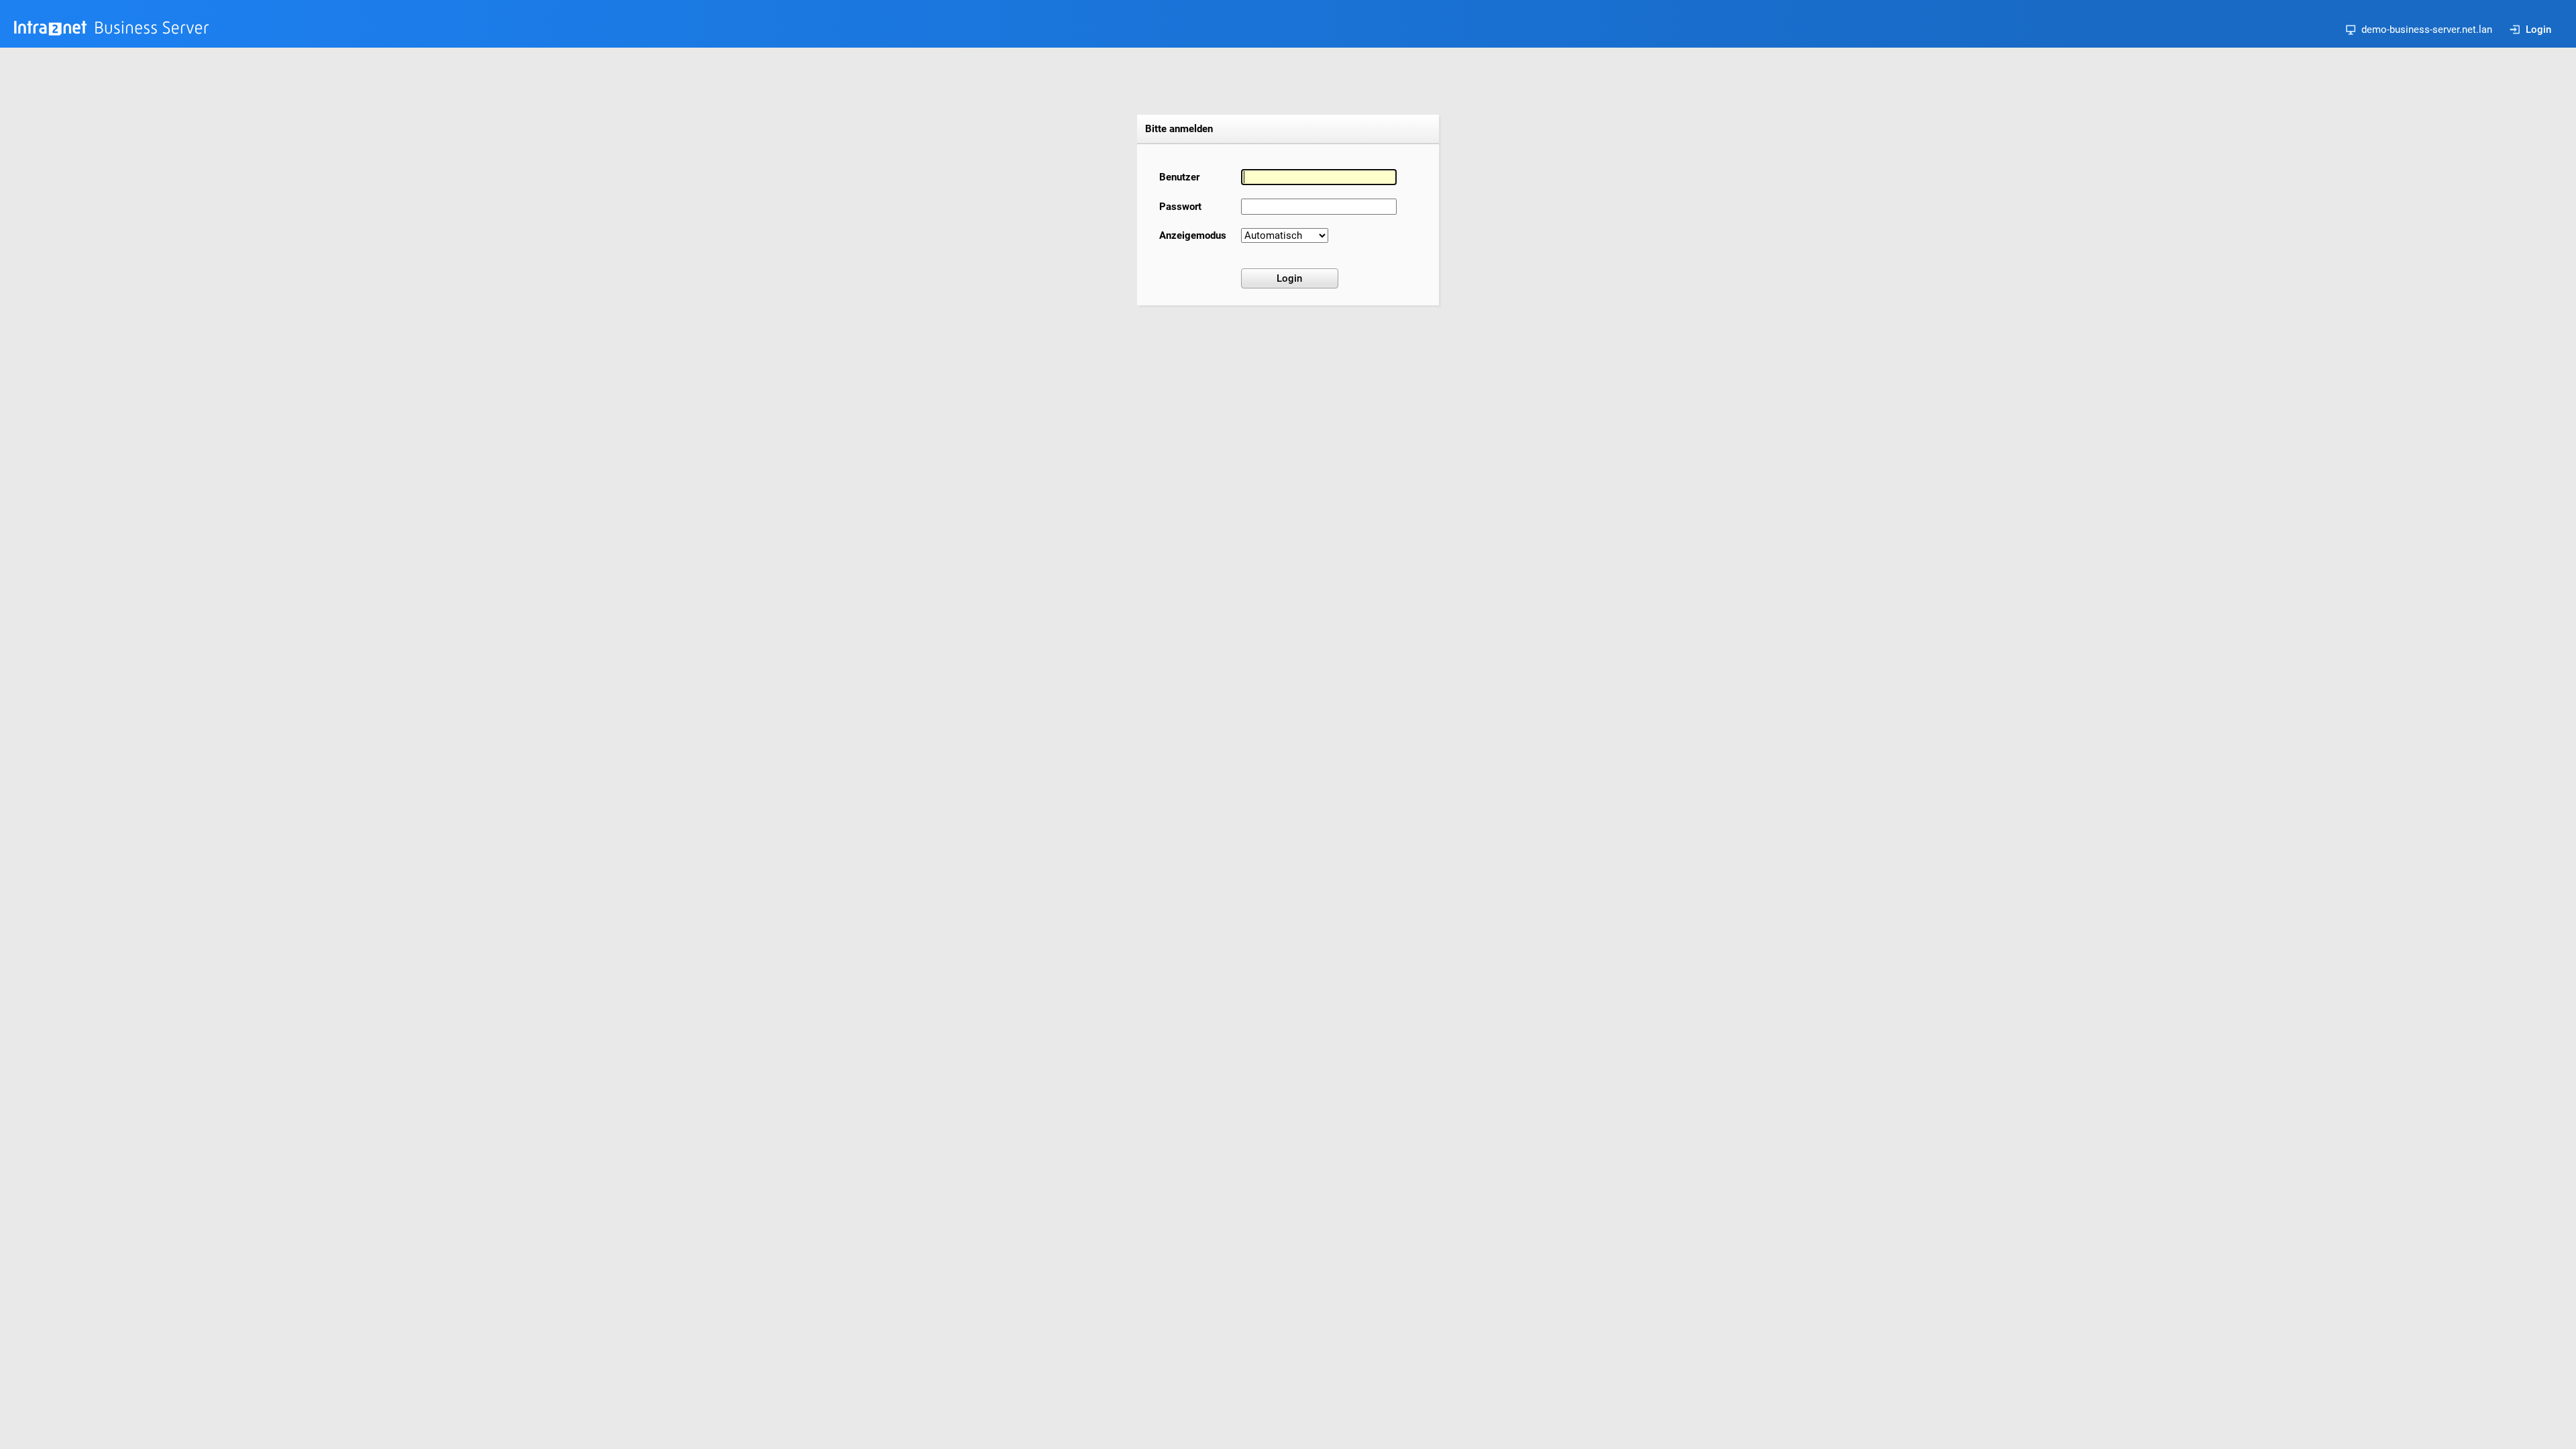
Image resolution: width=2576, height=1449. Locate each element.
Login (2538, 30)
